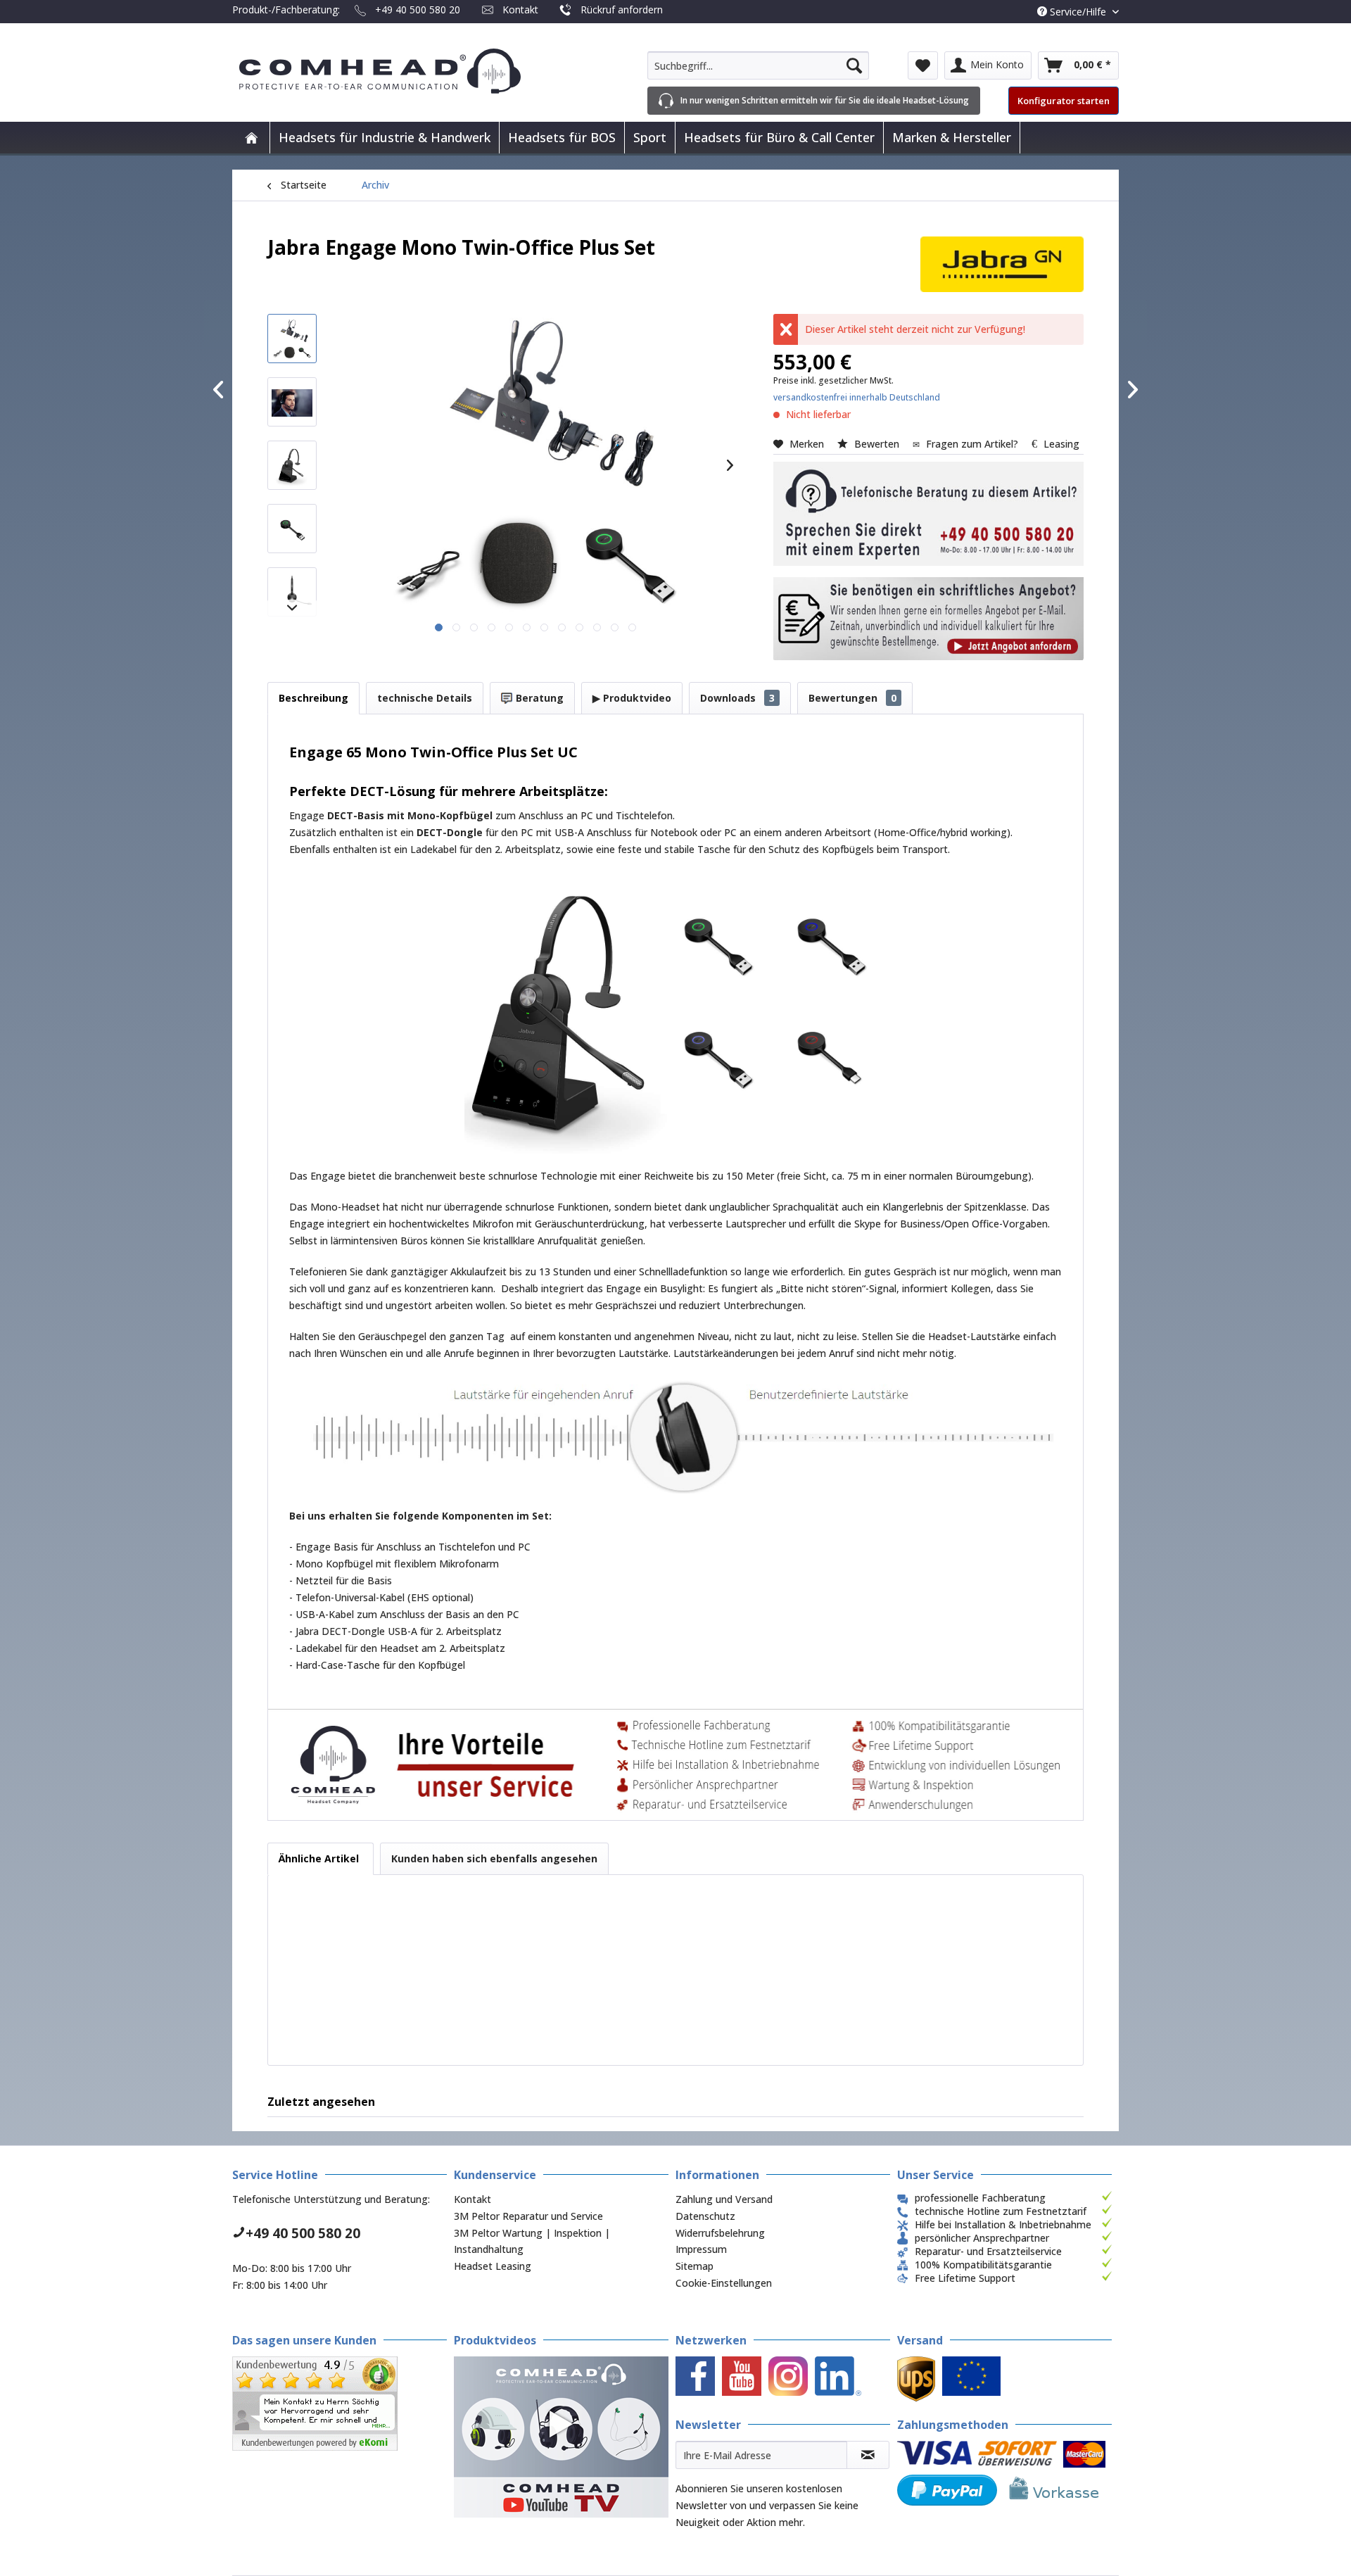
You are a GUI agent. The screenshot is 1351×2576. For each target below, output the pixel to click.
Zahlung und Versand (724, 2199)
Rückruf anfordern (622, 10)
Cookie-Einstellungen (724, 2283)
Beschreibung (313, 698)
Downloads (737, 698)
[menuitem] (758, 65)
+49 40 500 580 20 (418, 10)
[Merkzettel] (923, 65)
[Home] (251, 138)
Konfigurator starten (1064, 101)
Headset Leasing (493, 2266)
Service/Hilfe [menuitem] (1078, 12)
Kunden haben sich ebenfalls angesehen (494, 1858)
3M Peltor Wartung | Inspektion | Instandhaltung (532, 2241)
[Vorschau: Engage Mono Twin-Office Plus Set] (292, 339)
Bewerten (877, 444)
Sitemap (694, 2266)
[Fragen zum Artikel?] (928, 619)
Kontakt (520, 10)
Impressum (701, 2249)
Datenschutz (705, 2216)
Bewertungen (852, 698)
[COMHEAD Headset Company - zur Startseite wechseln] (403, 71)
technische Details (425, 698)
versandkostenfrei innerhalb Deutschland (857, 397)
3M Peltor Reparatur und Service (528, 2216)
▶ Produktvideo (632, 698)
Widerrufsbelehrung (720, 2233)
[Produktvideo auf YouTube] (561, 2437)
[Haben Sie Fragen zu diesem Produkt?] (928, 514)
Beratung (538, 698)
